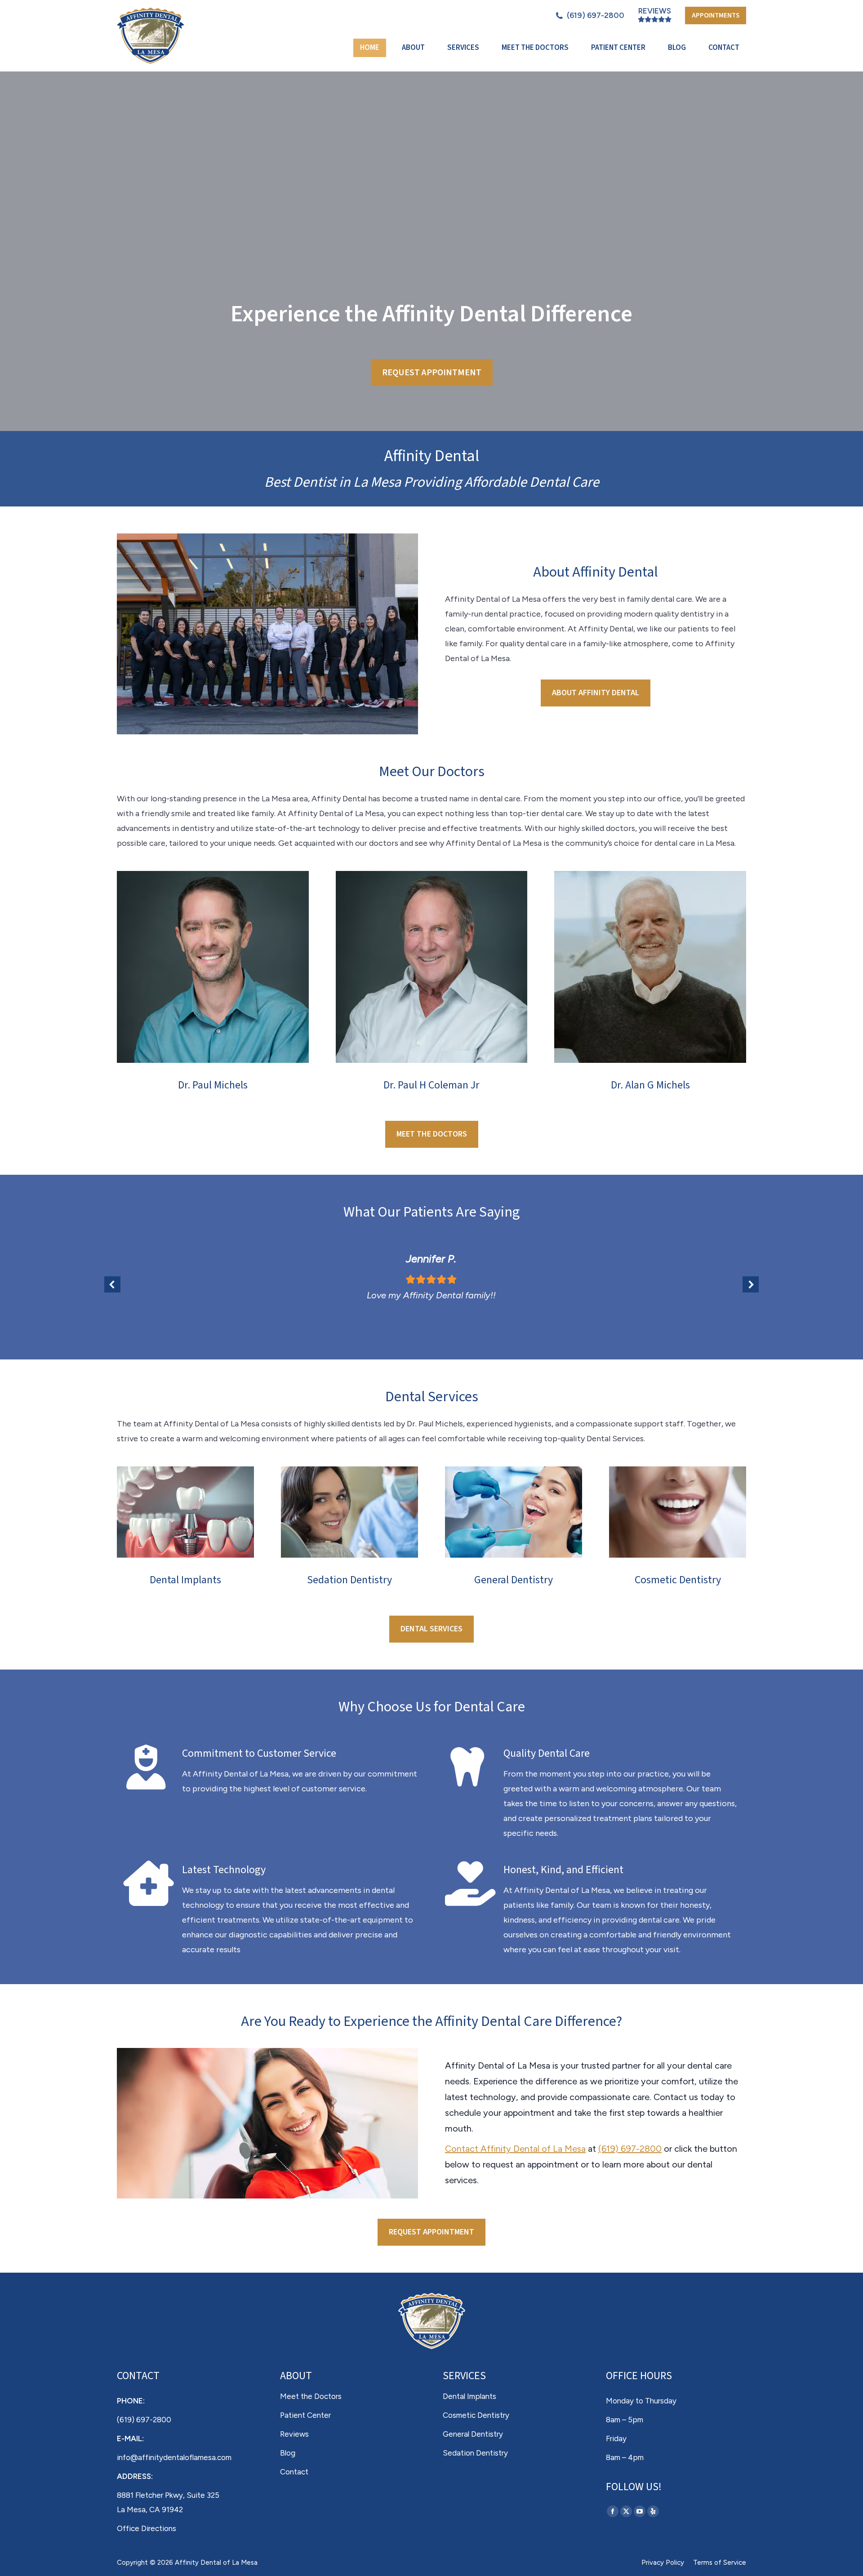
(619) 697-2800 (596, 15)
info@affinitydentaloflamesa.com (174, 2457)
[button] (112, 1284)
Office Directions (147, 2528)
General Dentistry (514, 1580)
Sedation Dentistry (349, 1580)
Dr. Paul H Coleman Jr (431, 1085)
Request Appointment (432, 373)
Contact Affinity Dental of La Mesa (515, 2149)
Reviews (655, 11)
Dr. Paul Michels (213, 1085)
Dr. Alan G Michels (650, 1085)
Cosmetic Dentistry (678, 1580)
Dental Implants (185, 1580)
